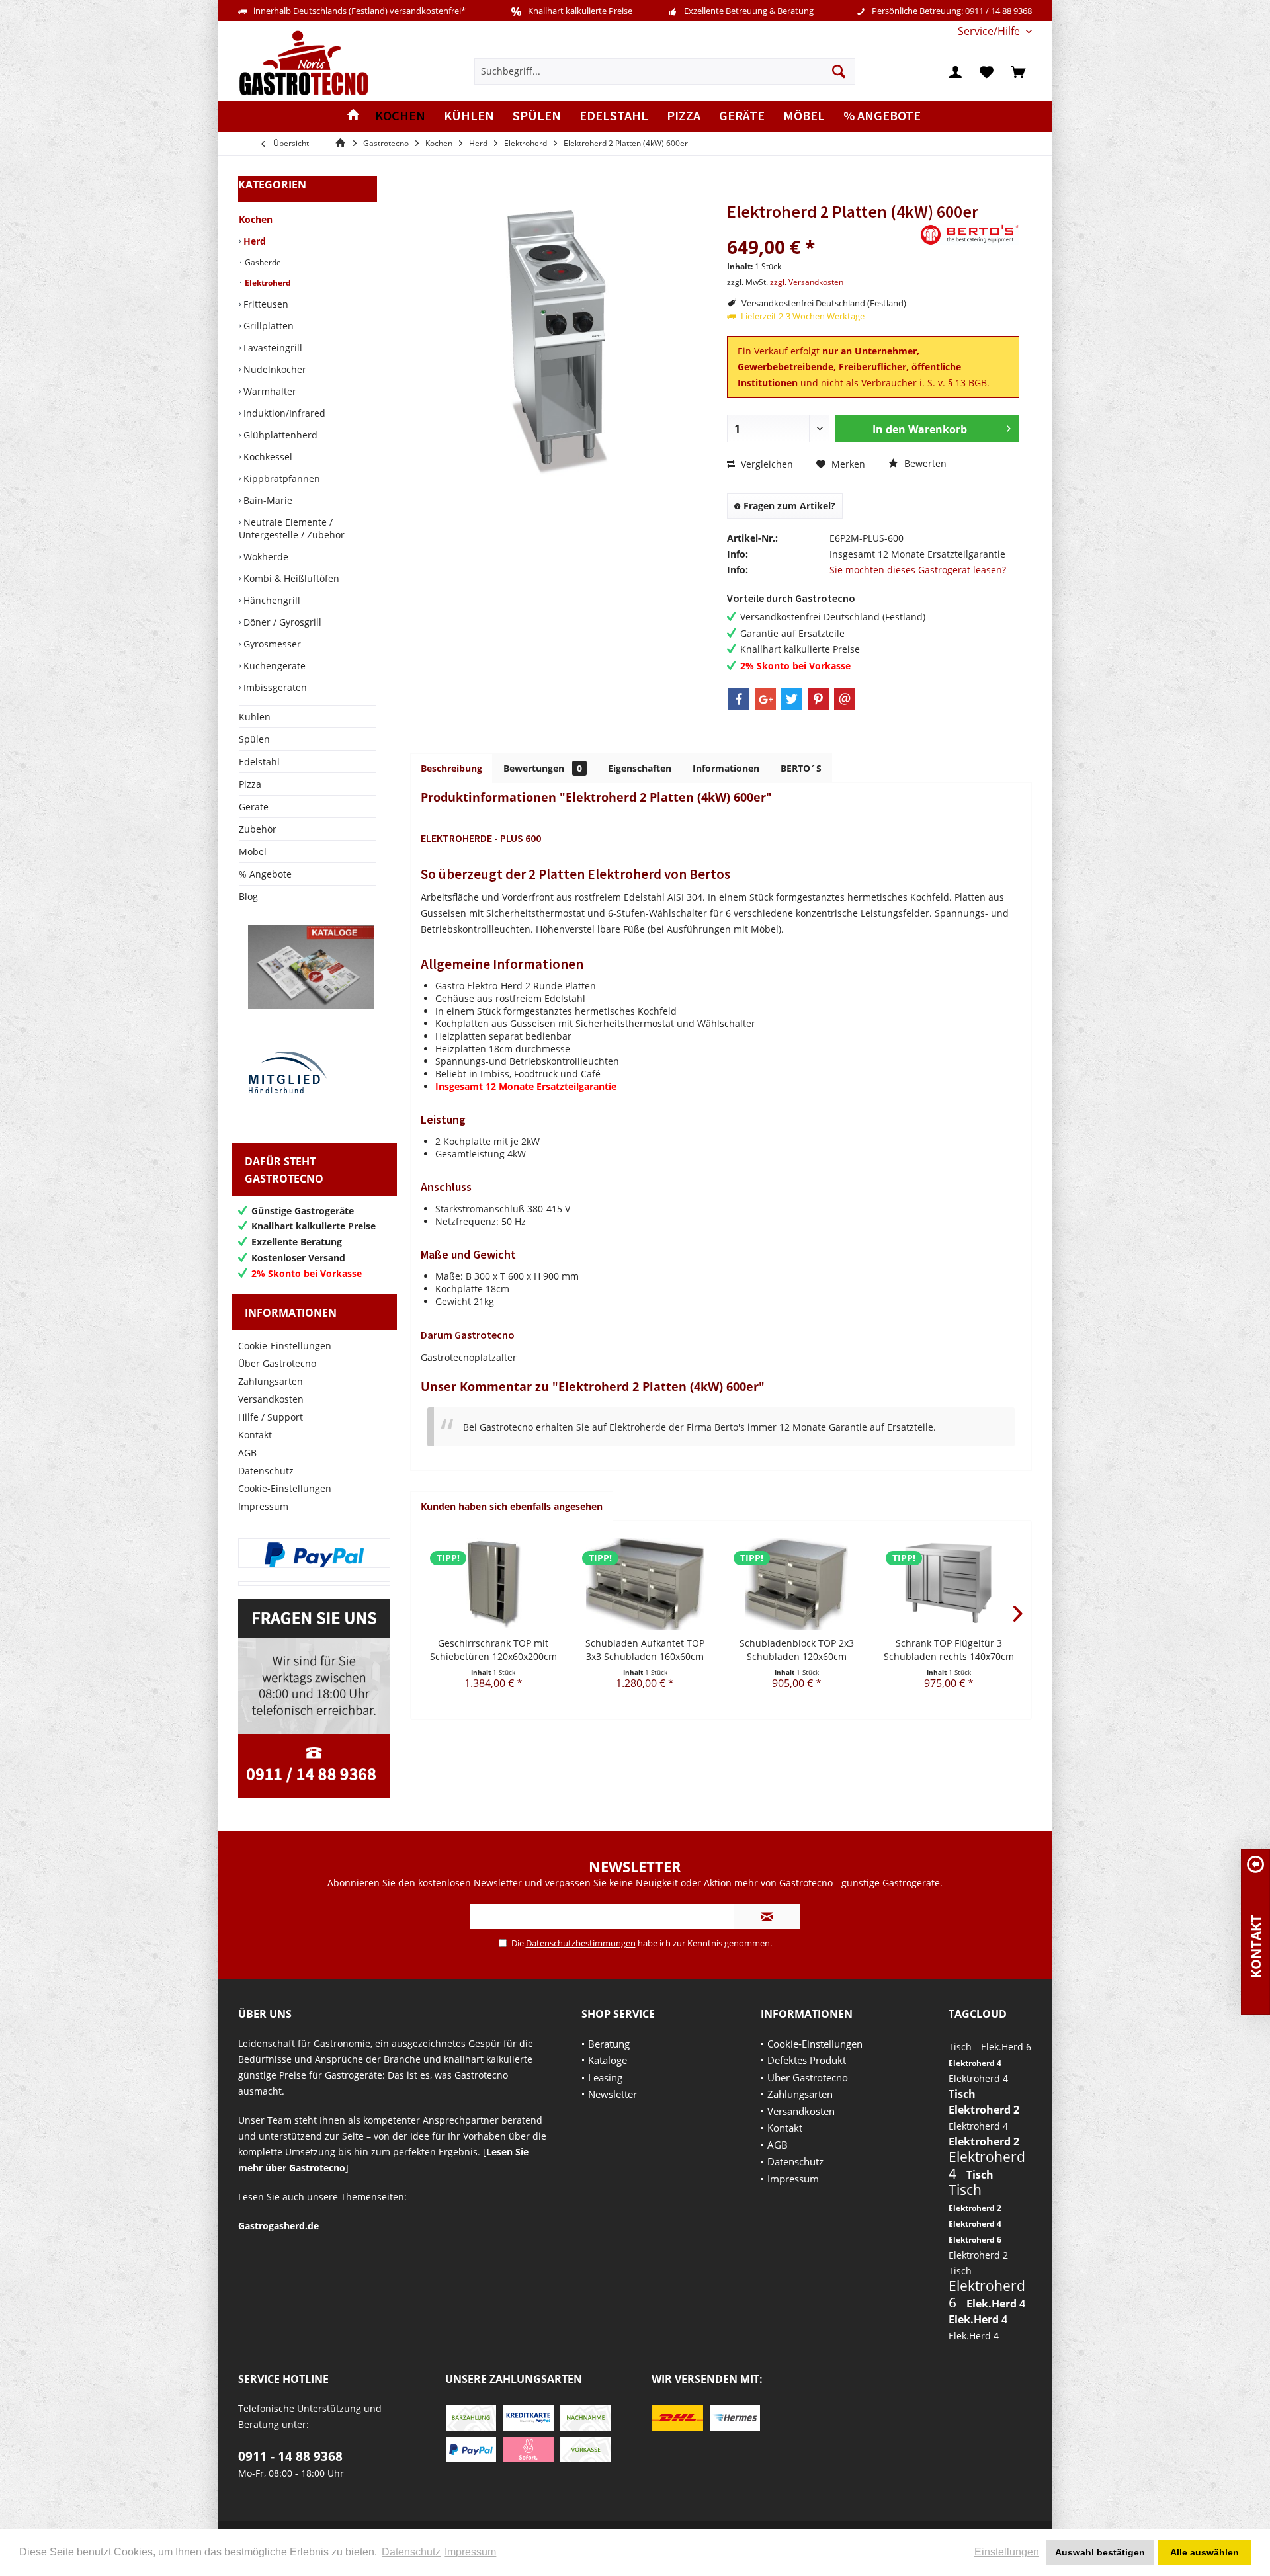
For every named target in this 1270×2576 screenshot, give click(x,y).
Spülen (254, 739)
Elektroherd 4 (975, 2063)
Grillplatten (267, 326)
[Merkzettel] (987, 71)
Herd (253, 241)
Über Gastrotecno (277, 1363)
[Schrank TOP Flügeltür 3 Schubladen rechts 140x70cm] (949, 1584)
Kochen (256, 219)
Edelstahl (259, 762)
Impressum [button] (470, 2552)
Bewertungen (543, 768)
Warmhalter (269, 391)
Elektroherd (267, 283)
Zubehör (258, 829)
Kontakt (255, 1435)
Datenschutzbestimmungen (581, 1943)
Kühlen (255, 717)
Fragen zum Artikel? (788, 506)
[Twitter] (792, 699)
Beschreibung (451, 768)
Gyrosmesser (271, 644)
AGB (247, 1453)
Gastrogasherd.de (278, 2226)
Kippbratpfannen (280, 478)
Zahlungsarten (271, 1381)
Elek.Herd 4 (996, 2304)
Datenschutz (266, 1471)
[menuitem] (990, 31)
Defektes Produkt (807, 2060)
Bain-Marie (267, 500)
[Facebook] (739, 699)
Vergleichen (766, 464)
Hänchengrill (271, 600)
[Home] (353, 116)
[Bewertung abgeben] (822, 229)
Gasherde (262, 262)
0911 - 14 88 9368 (290, 2456)
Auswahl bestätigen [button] (1100, 2552)
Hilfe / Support (271, 1417)
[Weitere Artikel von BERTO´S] (970, 235)
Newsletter (613, 2094)
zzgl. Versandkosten (807, 282)
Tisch (961, 2047)
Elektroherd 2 (984, 2110)
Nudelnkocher (274, 369)
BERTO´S (801, 768)
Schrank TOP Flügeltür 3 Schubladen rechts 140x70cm (949, 1650)
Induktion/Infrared (283, 413)
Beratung (609, 2044)
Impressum (263, 1506)
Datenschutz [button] (411, 2552)
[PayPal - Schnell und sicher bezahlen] (314, 1555)
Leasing (605, 2077)
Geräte (254, 807)
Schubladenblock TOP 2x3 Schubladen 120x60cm (797, 1650)
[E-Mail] (845, 699)
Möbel (253, 852)
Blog (248, 896)
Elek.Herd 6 (1006, 2047)
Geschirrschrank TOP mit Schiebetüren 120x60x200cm (493, 1650)
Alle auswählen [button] (1205, 2552)
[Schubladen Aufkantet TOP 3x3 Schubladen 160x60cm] (646, 1584)
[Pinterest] (818, 699)
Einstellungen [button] (1007, 2552)
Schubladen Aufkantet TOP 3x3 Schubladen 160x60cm (645, 1650)
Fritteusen (265, 304)
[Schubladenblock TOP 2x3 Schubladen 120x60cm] (797, 1584)
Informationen (726, 768)
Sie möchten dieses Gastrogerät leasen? (918, 570)
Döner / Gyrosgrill (281, 622)
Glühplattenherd (279, 435)
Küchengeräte (273, 666)
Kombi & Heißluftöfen (290, 578)
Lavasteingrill (272, 348)
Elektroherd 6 (975, 2240)
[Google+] (765, 699)
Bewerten (924, 463)
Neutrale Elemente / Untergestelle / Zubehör (292, 528)
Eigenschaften (640, 768)
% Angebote (265, 874)
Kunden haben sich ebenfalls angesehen (512, 1506)
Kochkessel (267, 457)
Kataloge (608, 2060)
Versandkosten (271, 1399)
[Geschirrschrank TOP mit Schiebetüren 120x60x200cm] (493, 1584)
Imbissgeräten (274, 687)
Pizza (250, 784)
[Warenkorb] (1018, 71)
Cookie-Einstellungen (285, 1346)
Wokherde (265, 557)
